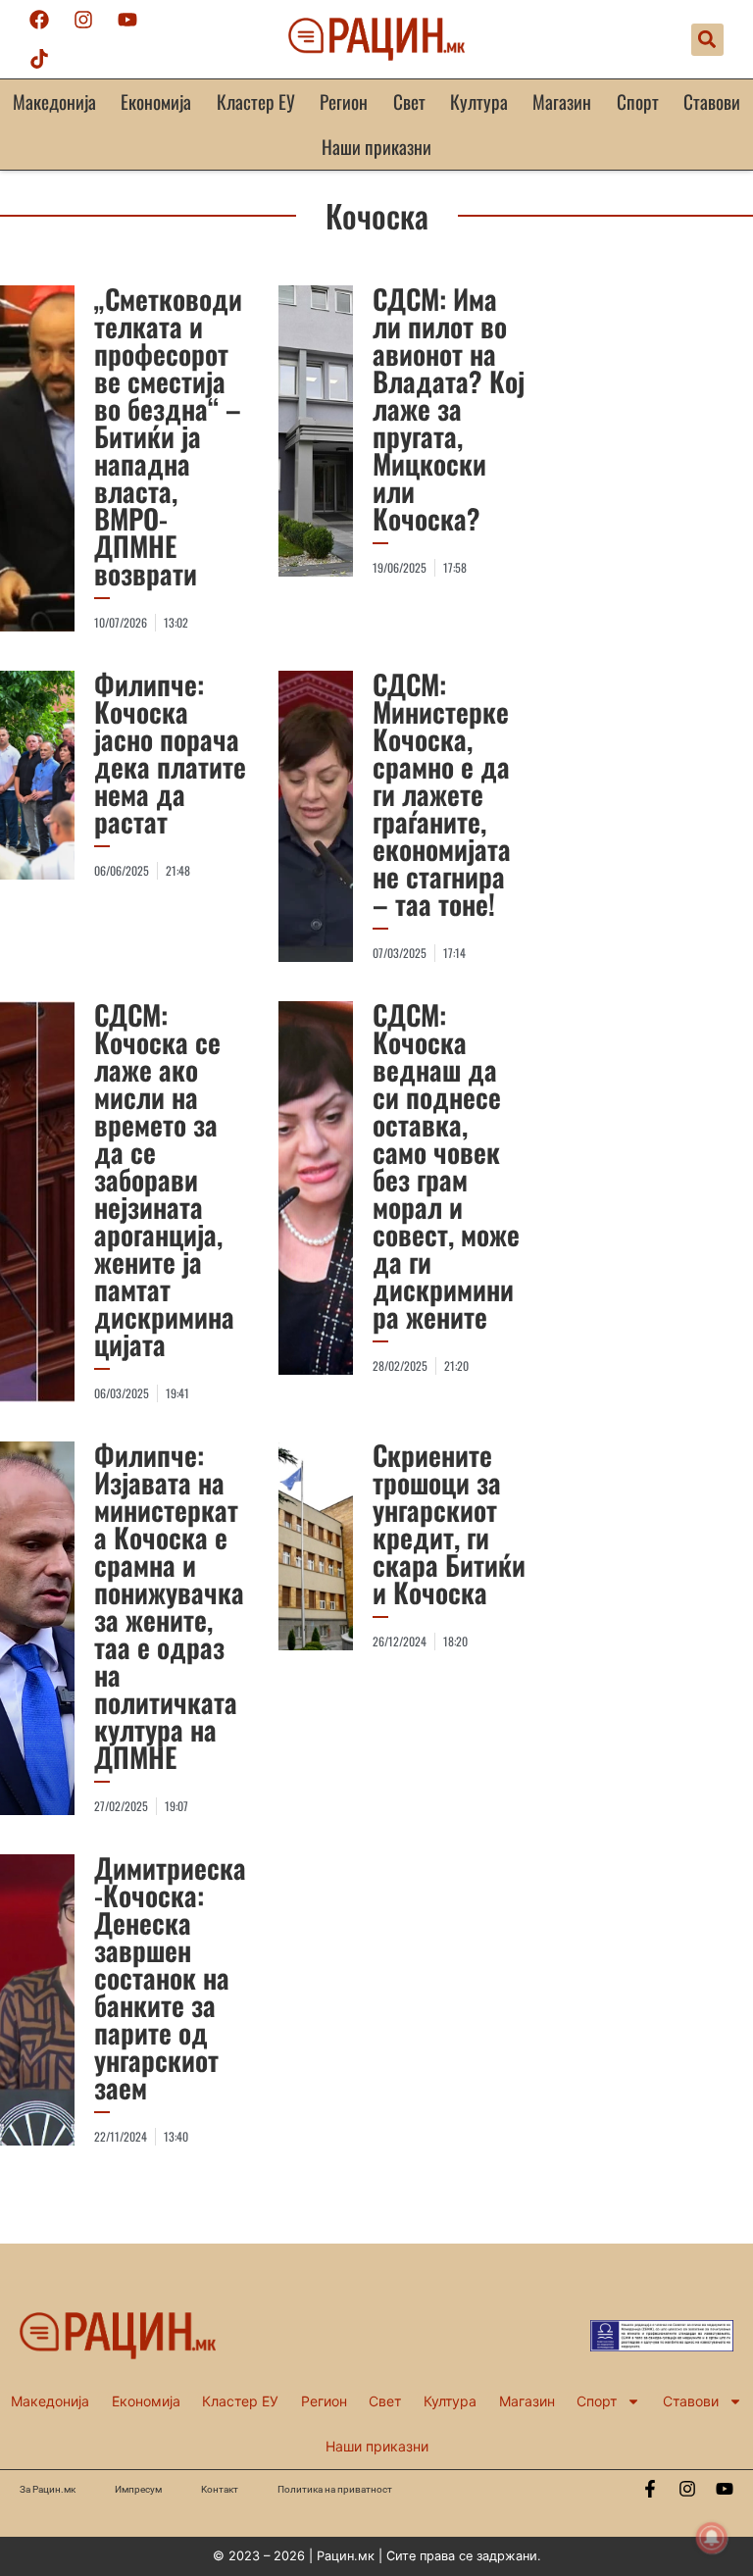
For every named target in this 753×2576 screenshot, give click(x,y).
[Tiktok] (39, 59)
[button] (707, 40)
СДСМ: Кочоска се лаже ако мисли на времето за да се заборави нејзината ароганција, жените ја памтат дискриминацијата (164, 1179)
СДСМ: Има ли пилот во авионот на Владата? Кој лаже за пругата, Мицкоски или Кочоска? (449, 408)
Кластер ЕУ (256, 101)
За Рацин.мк (48, 2489)
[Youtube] (127, 20)
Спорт (638, 101)
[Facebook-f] (650, 2489)
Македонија (54, 101)
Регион (344, 101)
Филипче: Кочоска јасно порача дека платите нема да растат (170, 753)
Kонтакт (220, 2489)
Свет (409, 101)
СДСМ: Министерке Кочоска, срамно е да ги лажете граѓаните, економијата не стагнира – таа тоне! (442, 794)
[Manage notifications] (712, 2538)
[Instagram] (83, 20)
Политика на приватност (335, 2489)
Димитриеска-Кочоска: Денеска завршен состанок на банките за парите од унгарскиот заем (170, 1977)
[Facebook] (39, 20)
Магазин (562, 101)
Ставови (712, 101)
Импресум (138, 2489)
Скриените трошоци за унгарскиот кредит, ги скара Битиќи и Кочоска (449, 1523)
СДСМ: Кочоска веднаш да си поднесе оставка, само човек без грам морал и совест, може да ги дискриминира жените (446, 1165)
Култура (479, 101)
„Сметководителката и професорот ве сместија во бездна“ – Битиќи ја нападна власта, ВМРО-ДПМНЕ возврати (168, 436)
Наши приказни (376, 147)
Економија (156, 101)
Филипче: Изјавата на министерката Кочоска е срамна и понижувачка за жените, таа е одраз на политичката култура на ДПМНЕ (169, 1606)
